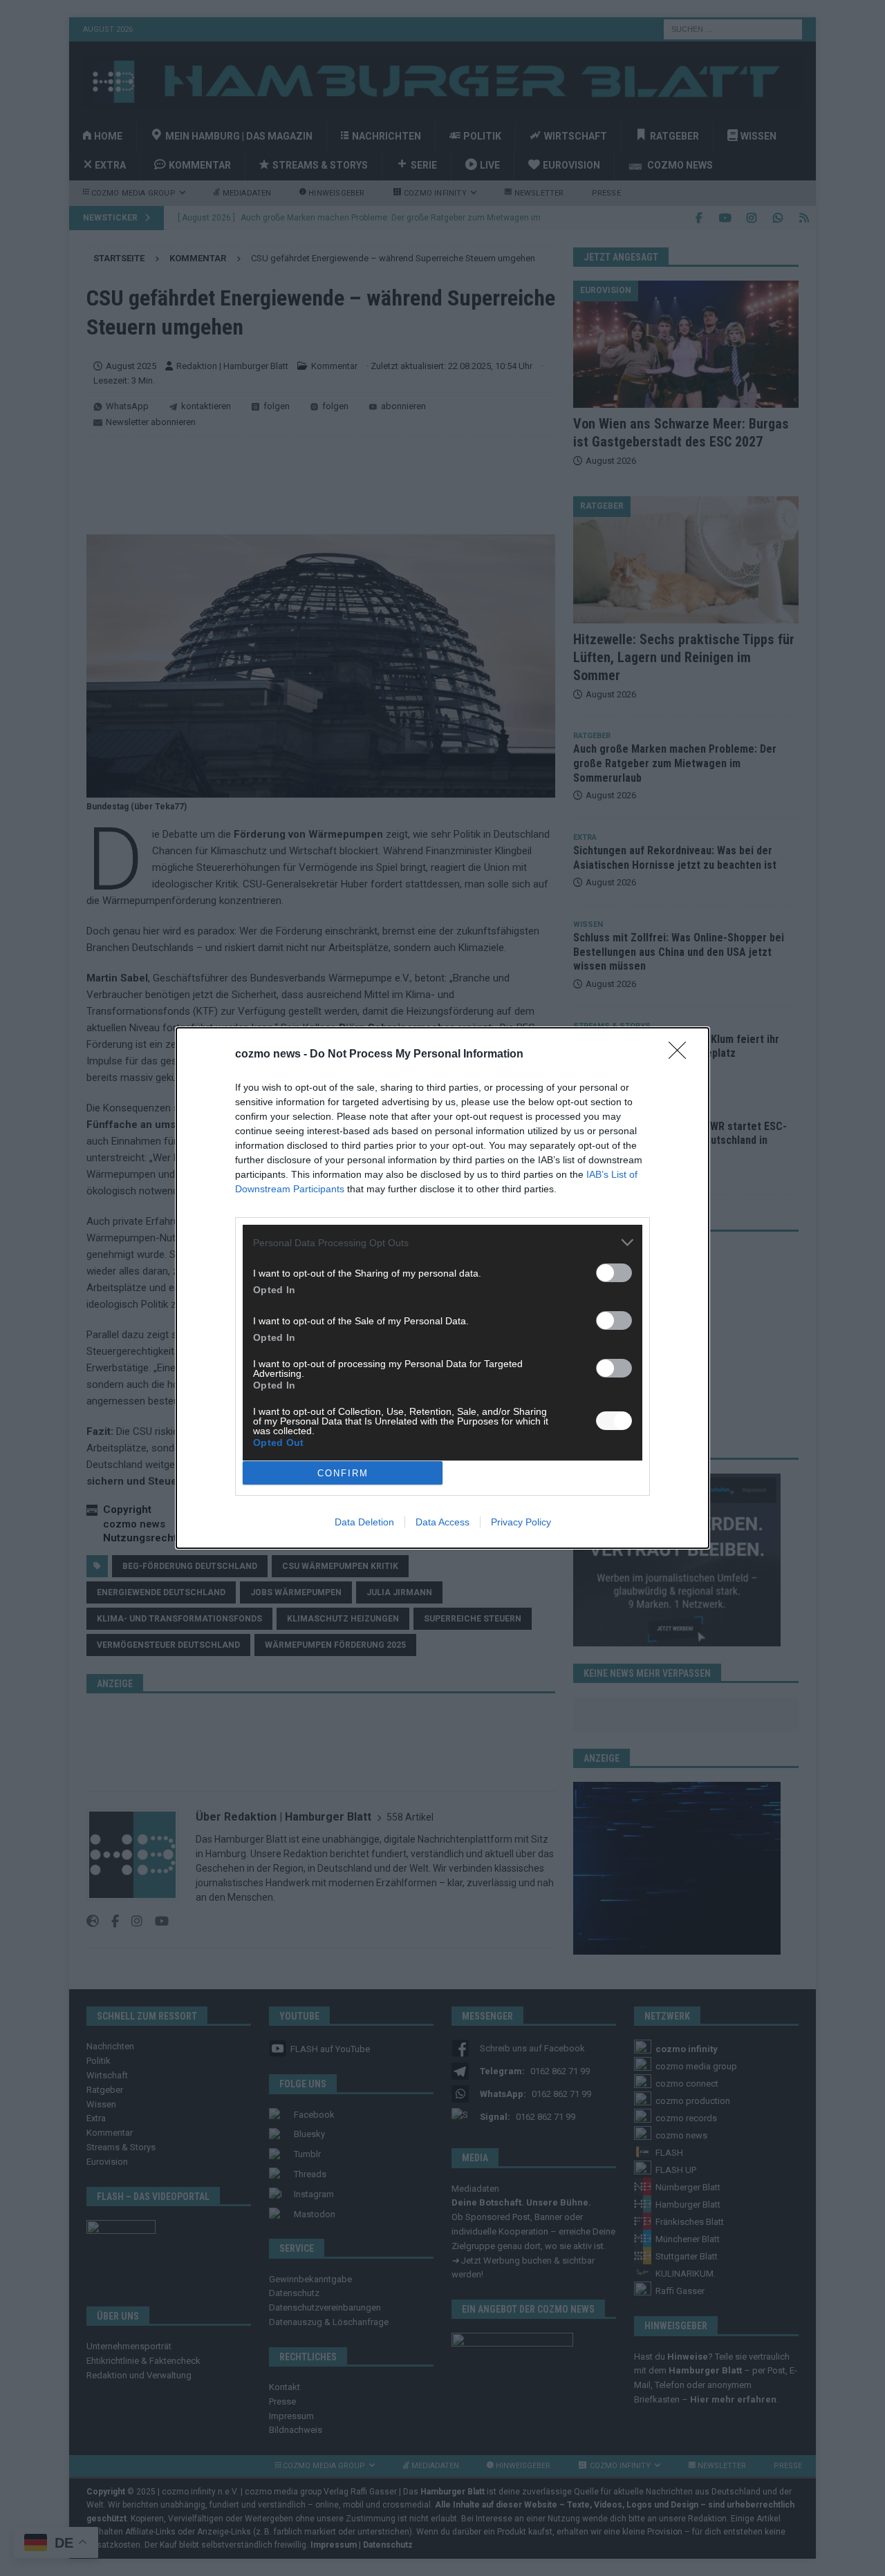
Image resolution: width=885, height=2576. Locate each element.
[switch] (614, 1273)
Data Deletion (364, 1522)
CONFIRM (343, 1473)
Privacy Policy (521, 1522)
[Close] (682, 1055)
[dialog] (442, 1288)
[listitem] (442, 1242)
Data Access (442, 1522)
